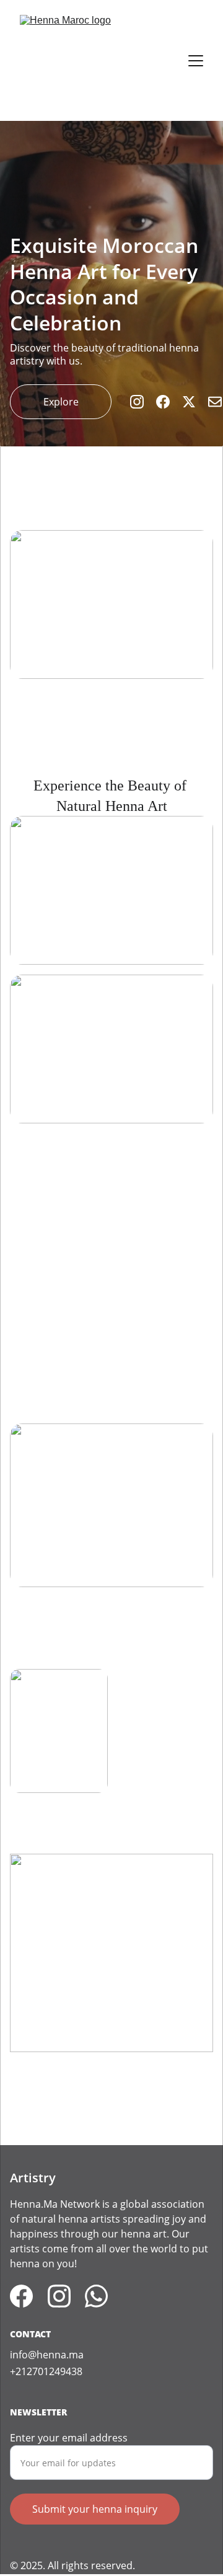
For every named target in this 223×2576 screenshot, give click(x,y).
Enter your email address (69, 2438)
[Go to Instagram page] (143, 402)
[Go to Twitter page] (195, 402)
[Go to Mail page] (215, 402)
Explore (61, 402)
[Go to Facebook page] (169, 402)
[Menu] (196, 61)
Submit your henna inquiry (95, 2509)
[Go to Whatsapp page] (96, 2296)
